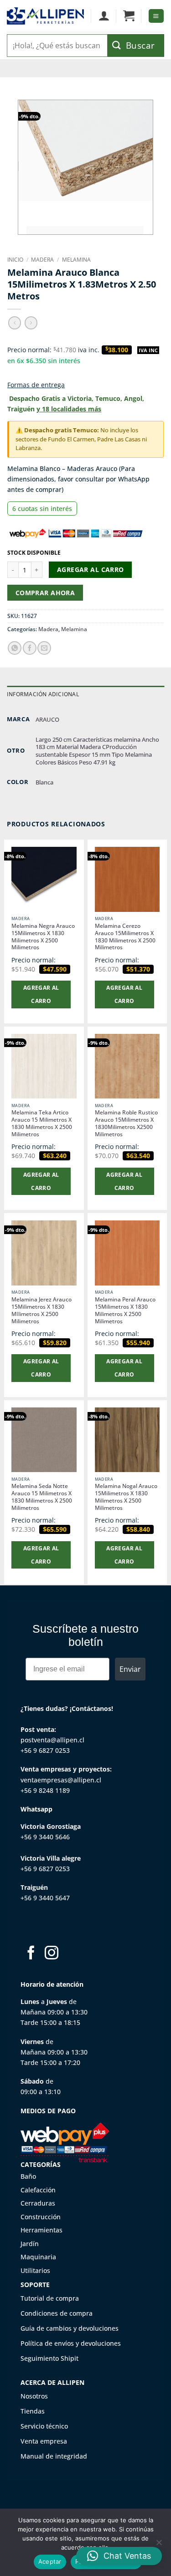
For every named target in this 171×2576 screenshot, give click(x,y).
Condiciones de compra (57, 2313)
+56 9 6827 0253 (45, 1750)
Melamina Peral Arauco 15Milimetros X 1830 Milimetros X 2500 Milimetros (125, 1311)
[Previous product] (31, 323)
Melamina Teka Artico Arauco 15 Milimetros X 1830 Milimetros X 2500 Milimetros (42, 1124)
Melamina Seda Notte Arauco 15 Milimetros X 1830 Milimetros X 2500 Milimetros (42, 1497)
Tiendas (33, 2411)
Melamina (76, 260)
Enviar (130, 1669)
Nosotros (34, 2396)
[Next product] (15, 323)
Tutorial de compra (50, 2298)
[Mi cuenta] (104, 16)
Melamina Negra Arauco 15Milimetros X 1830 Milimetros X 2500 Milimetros (43, 937)
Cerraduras (38, 2203)
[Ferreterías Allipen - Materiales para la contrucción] (45, 16)
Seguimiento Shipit (49, 2358)
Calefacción (38, 2190)
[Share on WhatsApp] (15, 648)
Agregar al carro (91, 569)
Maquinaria (38, 2257)
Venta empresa (44, 2441)
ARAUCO (47, 719)
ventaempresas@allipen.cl (61, 1780)
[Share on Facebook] (30, 648)
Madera (42, 260)
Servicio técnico (44, 2426)
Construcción (41, 2217)
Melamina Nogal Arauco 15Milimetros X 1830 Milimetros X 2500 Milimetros (126, 1497)
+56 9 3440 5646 (45, 1837)
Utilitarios (35, 2270)
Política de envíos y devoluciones (71, 2343)
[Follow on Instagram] (52, 1954)
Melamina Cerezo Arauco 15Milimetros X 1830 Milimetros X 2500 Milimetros (125, 937)
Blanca (44, 782)
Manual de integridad (54, 2456)
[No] (159, 2545)
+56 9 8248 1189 (45, 1790)
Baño (28, 2176)
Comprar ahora (45, 593)
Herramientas (41, 2230)
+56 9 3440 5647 (45, 1898)
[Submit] (136, 46)
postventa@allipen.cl (52, 1740)
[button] (129, 16)
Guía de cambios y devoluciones (70, 2328)
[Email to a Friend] (44, 648)
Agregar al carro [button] (41, 994)
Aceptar (50, 2561)
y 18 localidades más (69, 409)
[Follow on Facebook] (31, 1954)
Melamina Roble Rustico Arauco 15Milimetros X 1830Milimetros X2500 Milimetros (126, 1124)
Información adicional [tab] (43, 694)
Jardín (30, 2244)
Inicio (15, 260)
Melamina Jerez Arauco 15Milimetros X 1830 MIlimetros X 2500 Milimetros (41, 1311)
